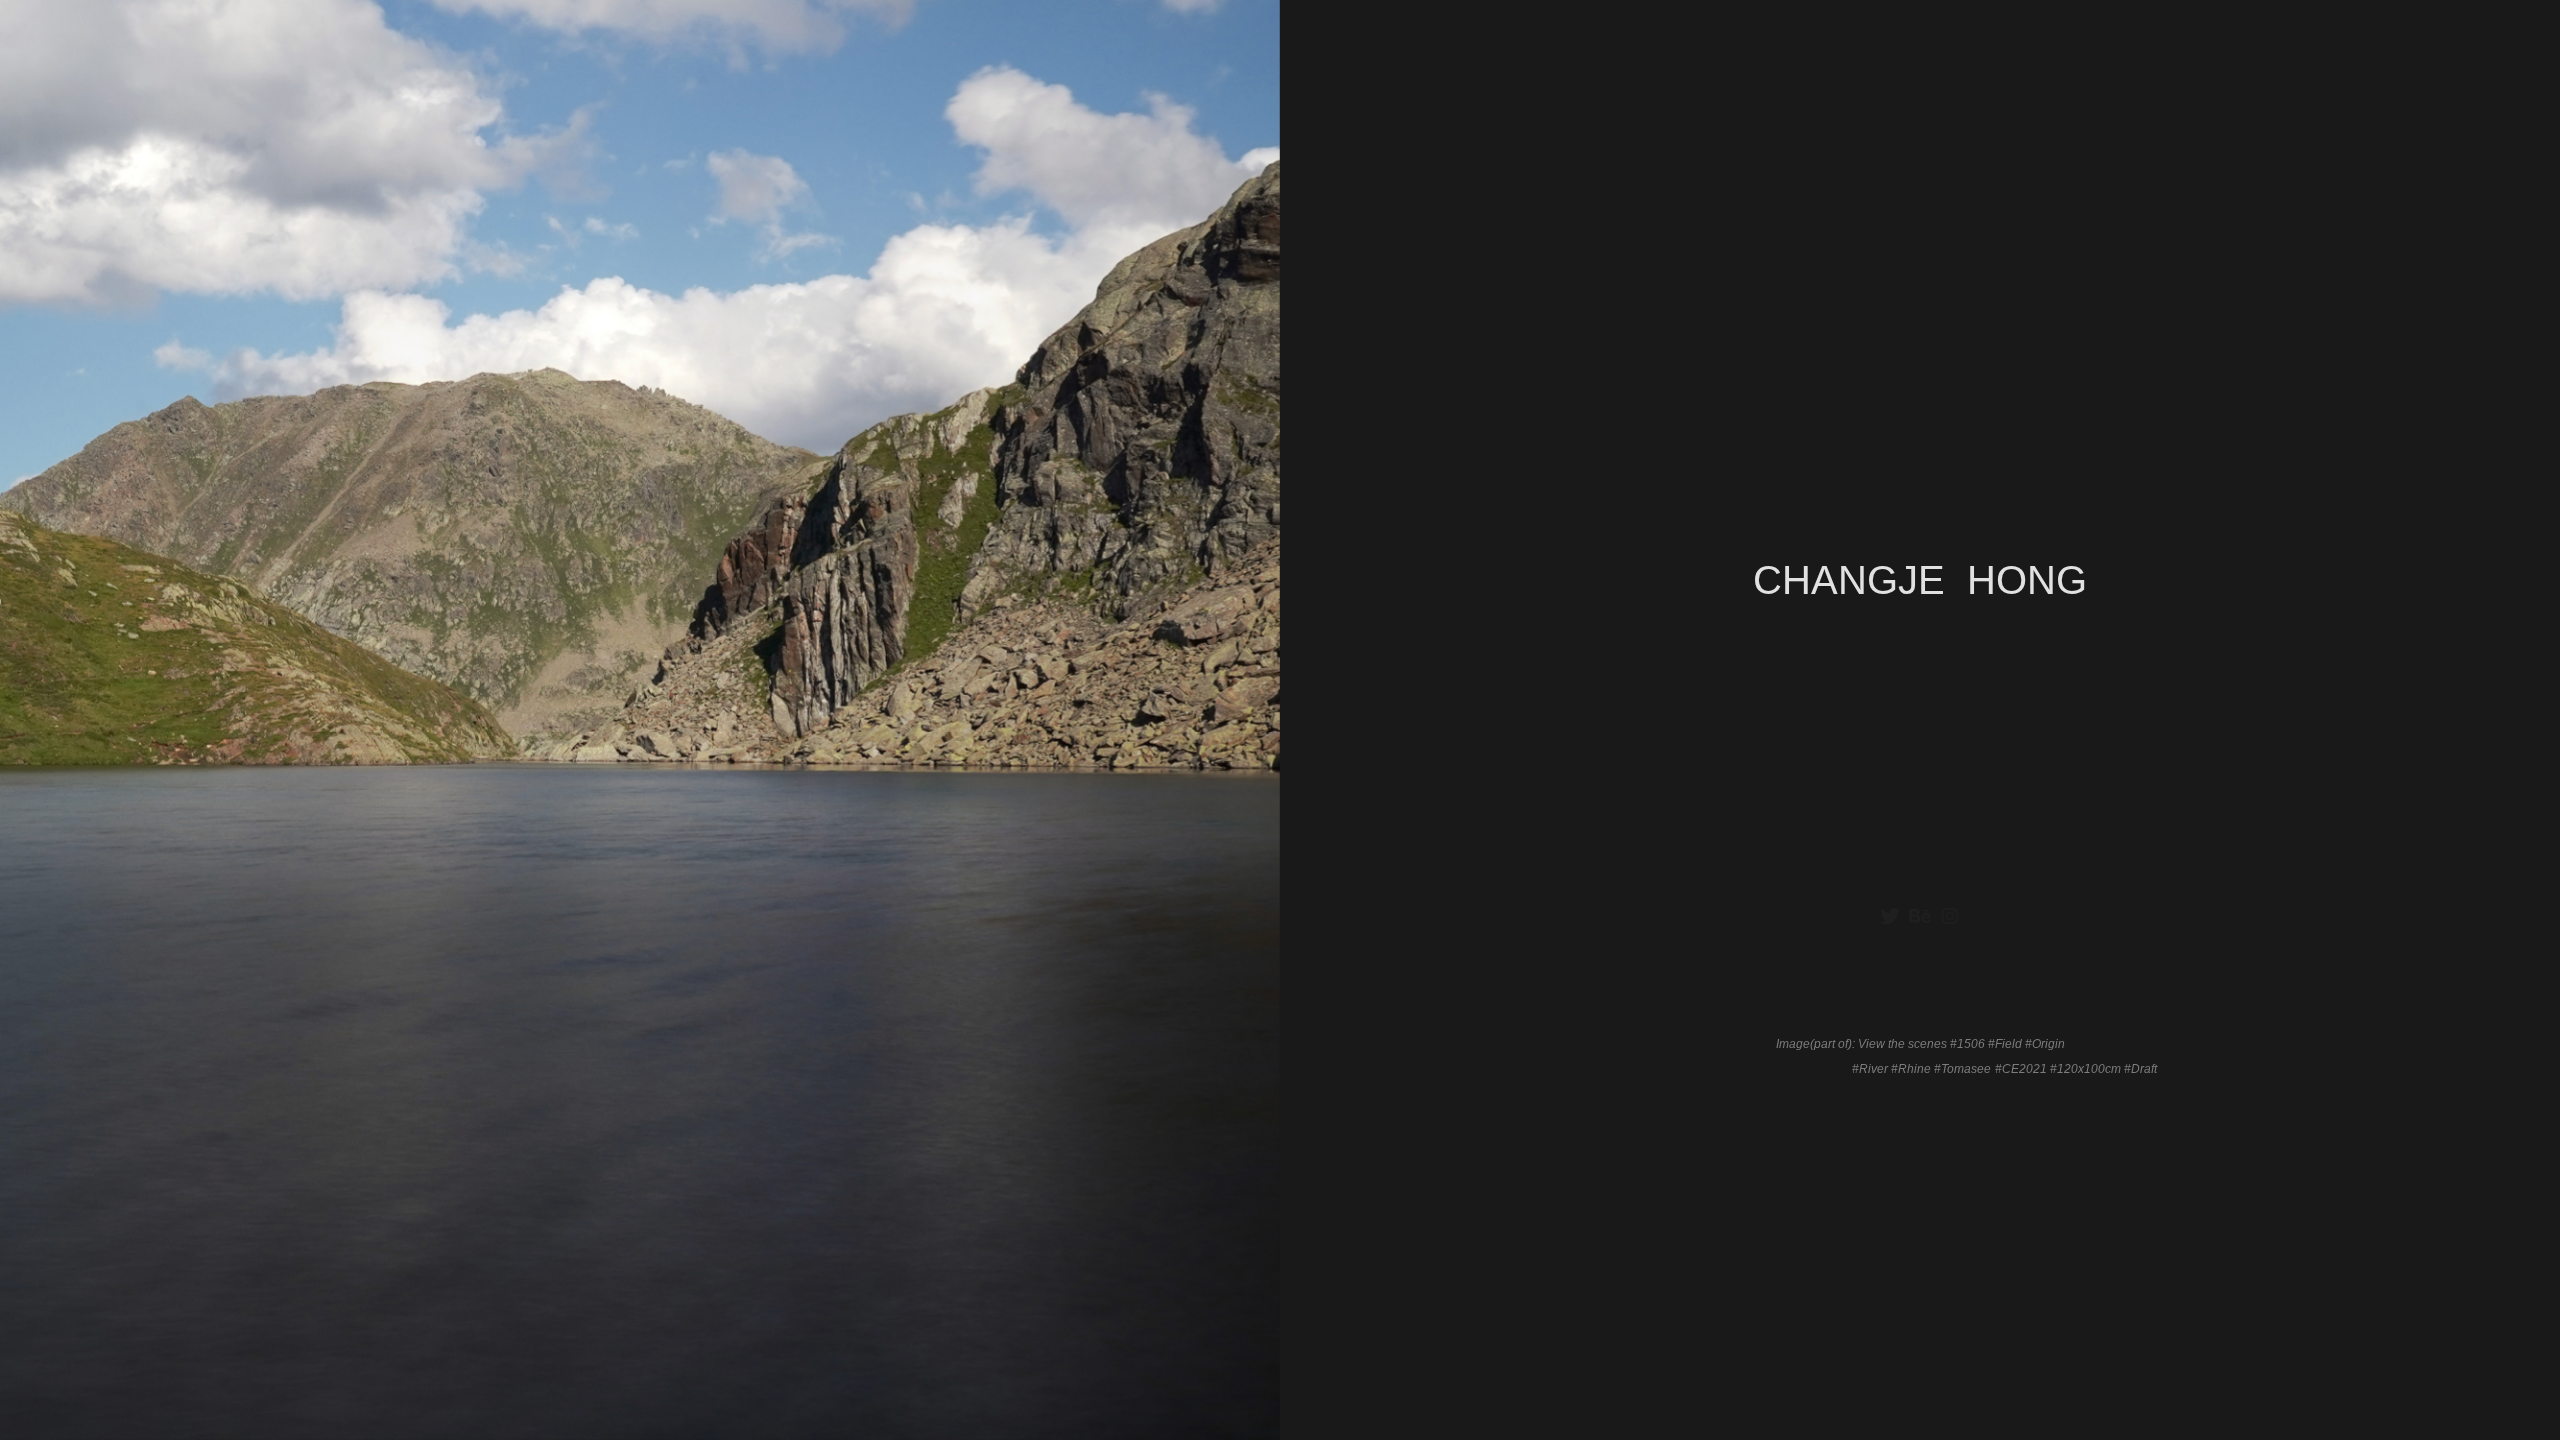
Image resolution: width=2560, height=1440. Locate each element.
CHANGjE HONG (1920, 580)
